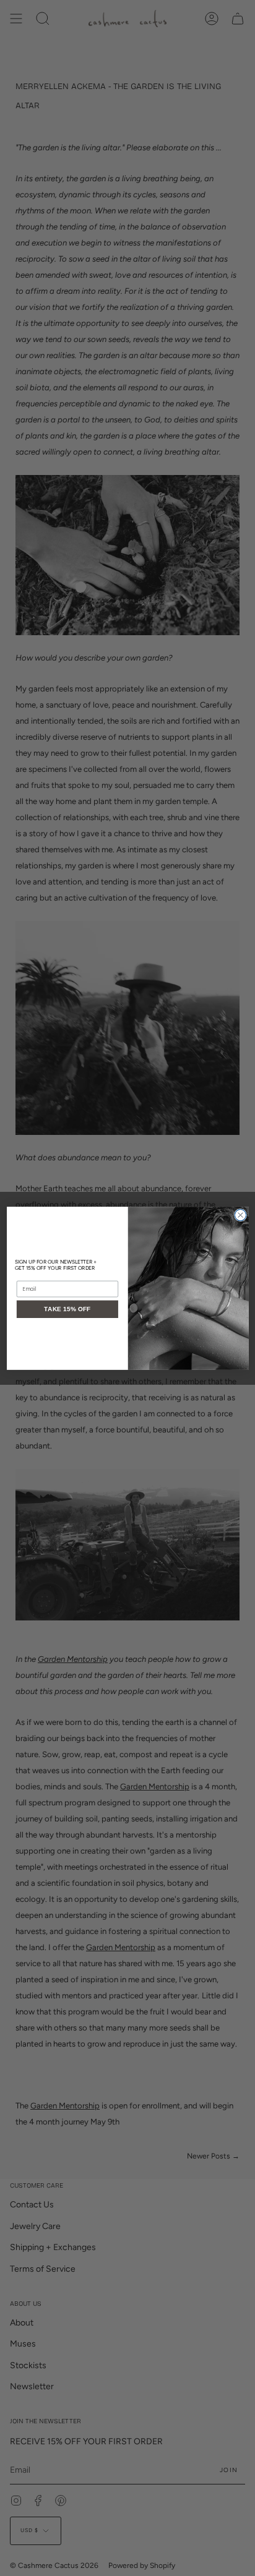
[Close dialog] (240, 1215)
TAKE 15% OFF (67, 1309)
